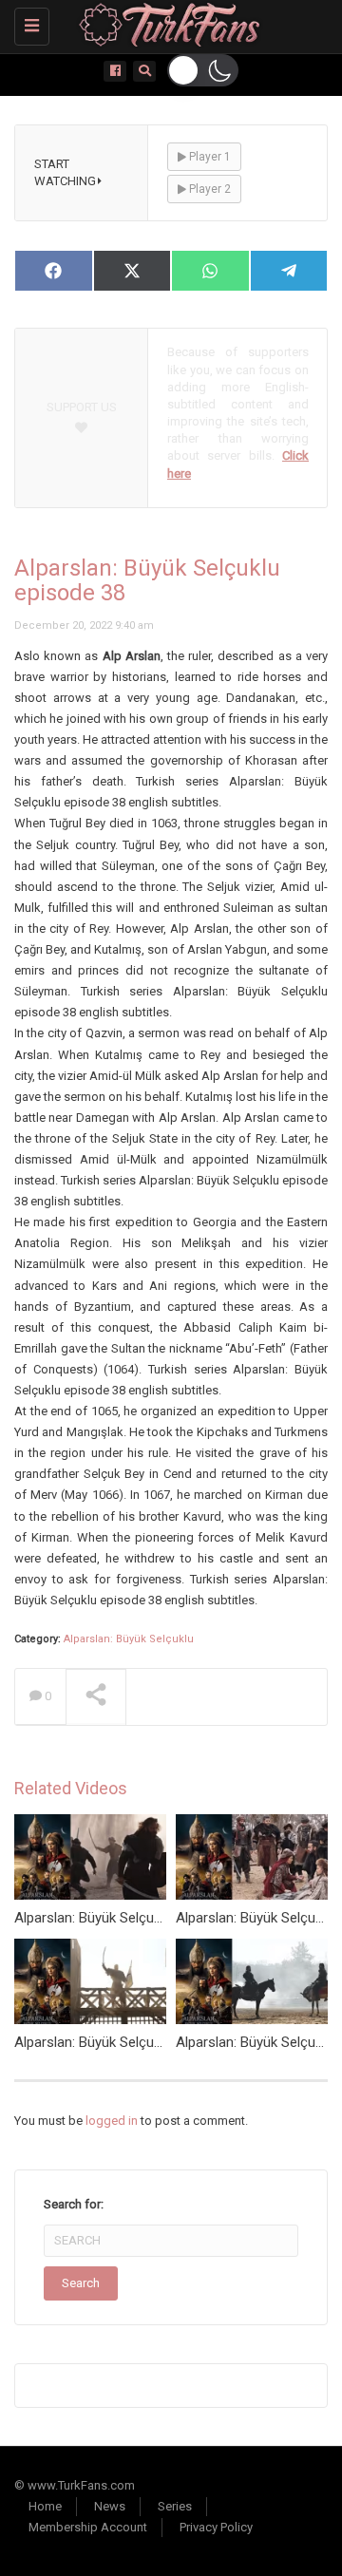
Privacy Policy (216, 2527)
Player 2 (209, 189)
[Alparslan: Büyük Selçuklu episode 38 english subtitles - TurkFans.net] (166, 24)
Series (175, 2506)
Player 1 (209, 157)
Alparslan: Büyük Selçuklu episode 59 (129, 1918)
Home (45, 2506)
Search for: (74, 2204)
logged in (112, 2121)
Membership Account (88, 2527)
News (110, 2506)
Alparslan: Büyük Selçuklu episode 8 (125, 2042)
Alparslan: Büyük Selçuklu (129, 1639)
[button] (203, 70)
